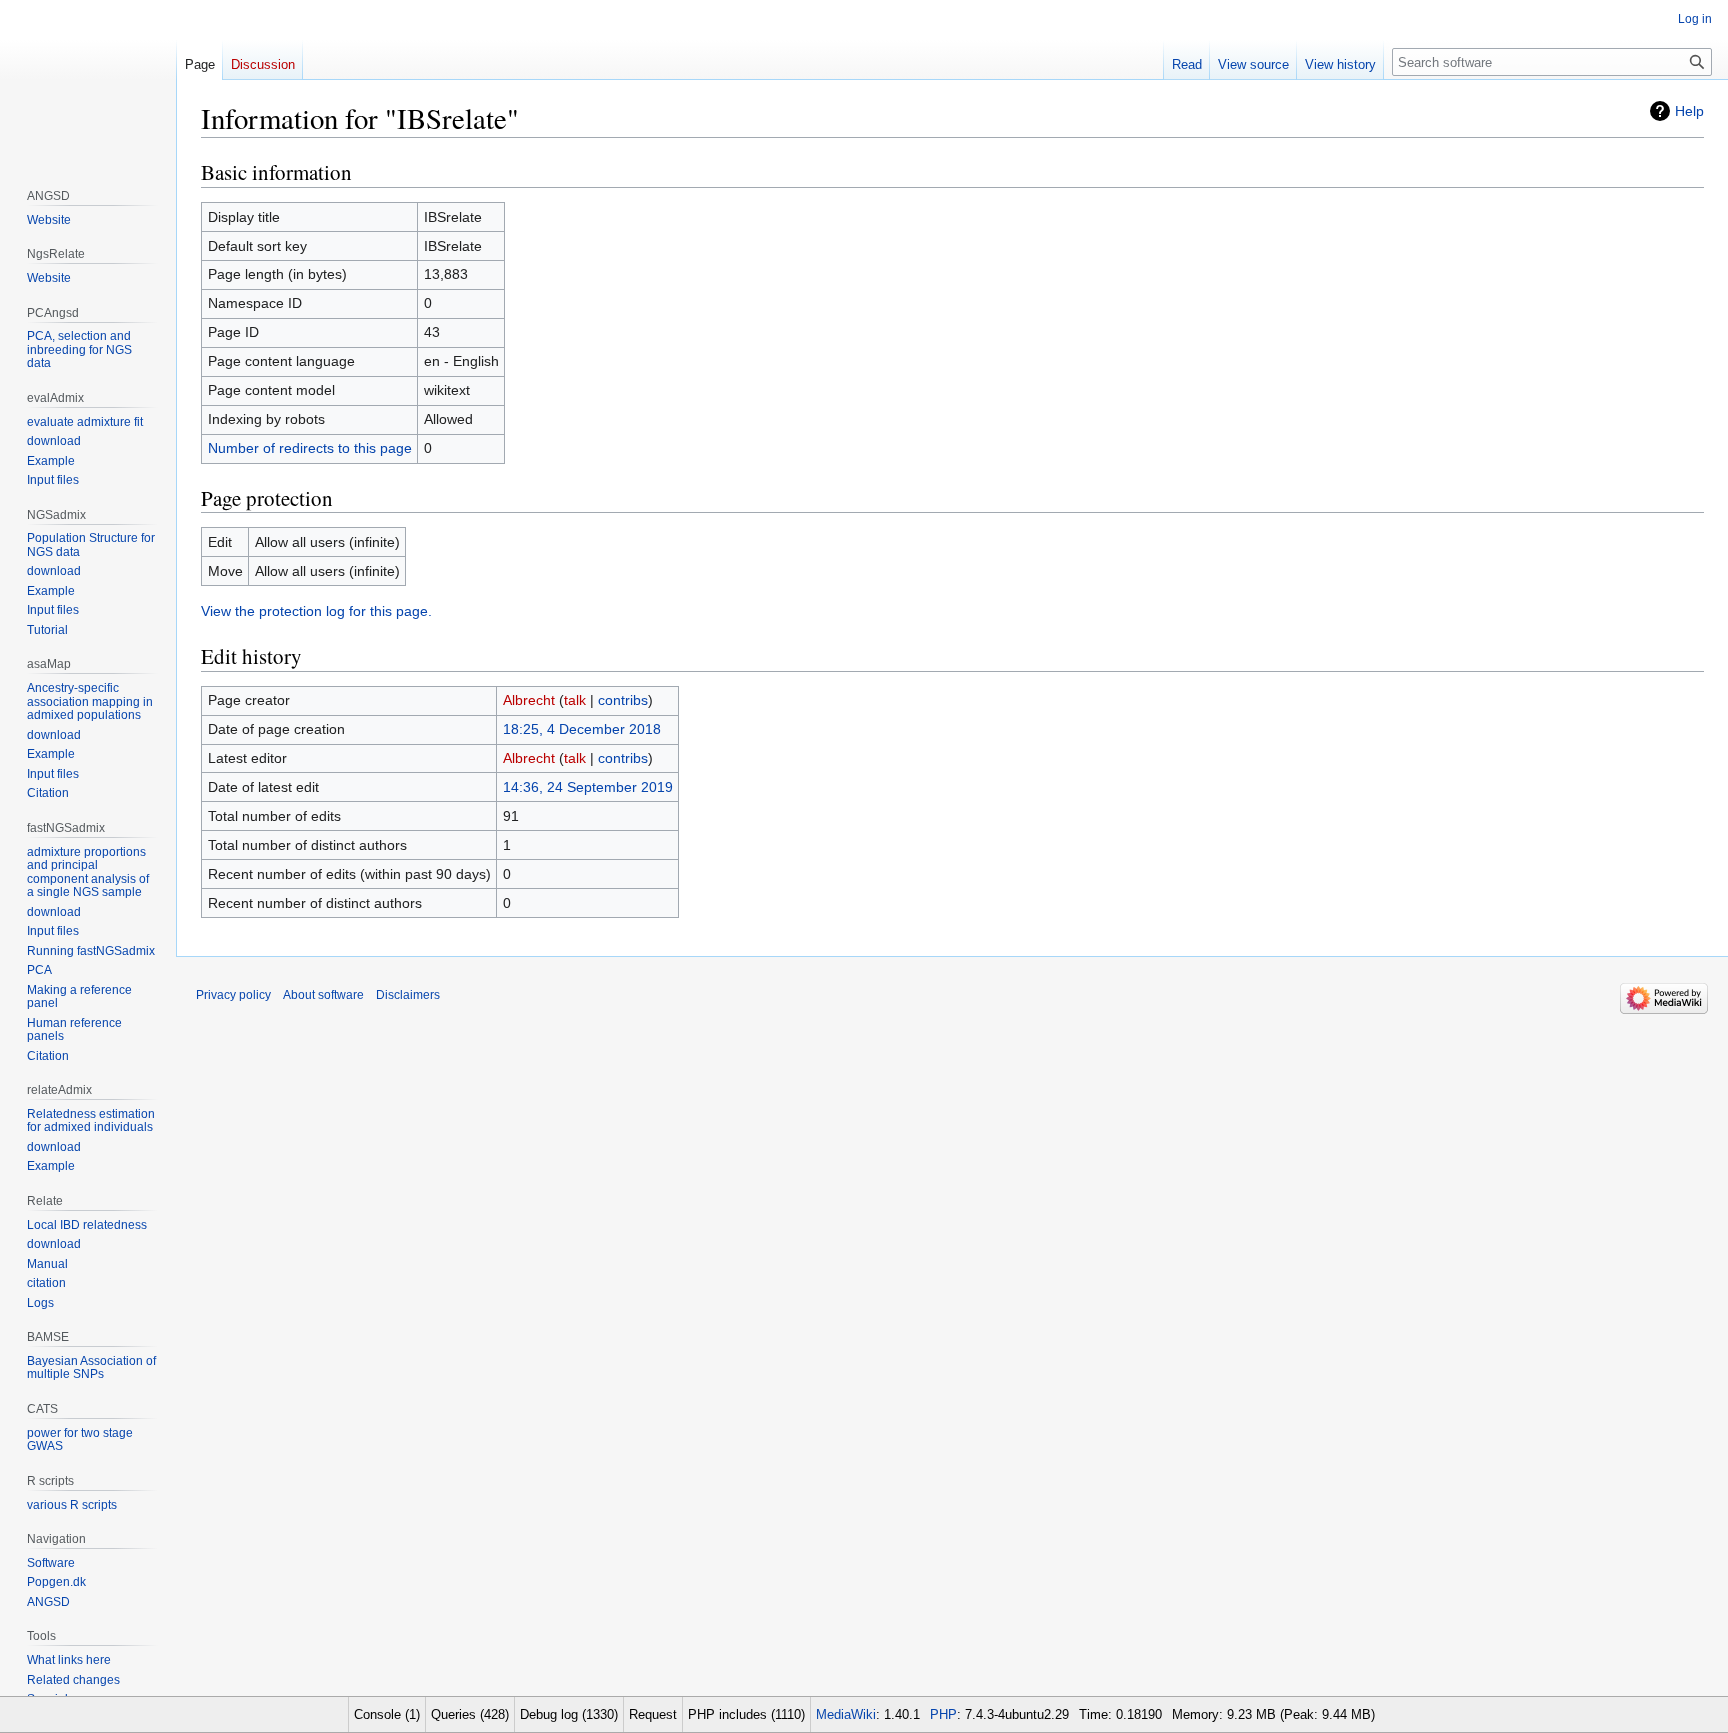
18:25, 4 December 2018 (582, 729)
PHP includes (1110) (746, 1714)
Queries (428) (470, 1714)
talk (575, 700)
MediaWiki (846, 1714)
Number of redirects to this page (310, 448)
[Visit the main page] (88, 80)
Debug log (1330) (569, 1714)
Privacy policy (233, 995)
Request (653, 1714)
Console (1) (387, 1714)
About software (323, 995)
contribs (623, 700)
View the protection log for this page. (316, 611)
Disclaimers (408, 995)
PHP (943, 1714)
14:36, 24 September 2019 (588, 787)
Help (1689, 111)
